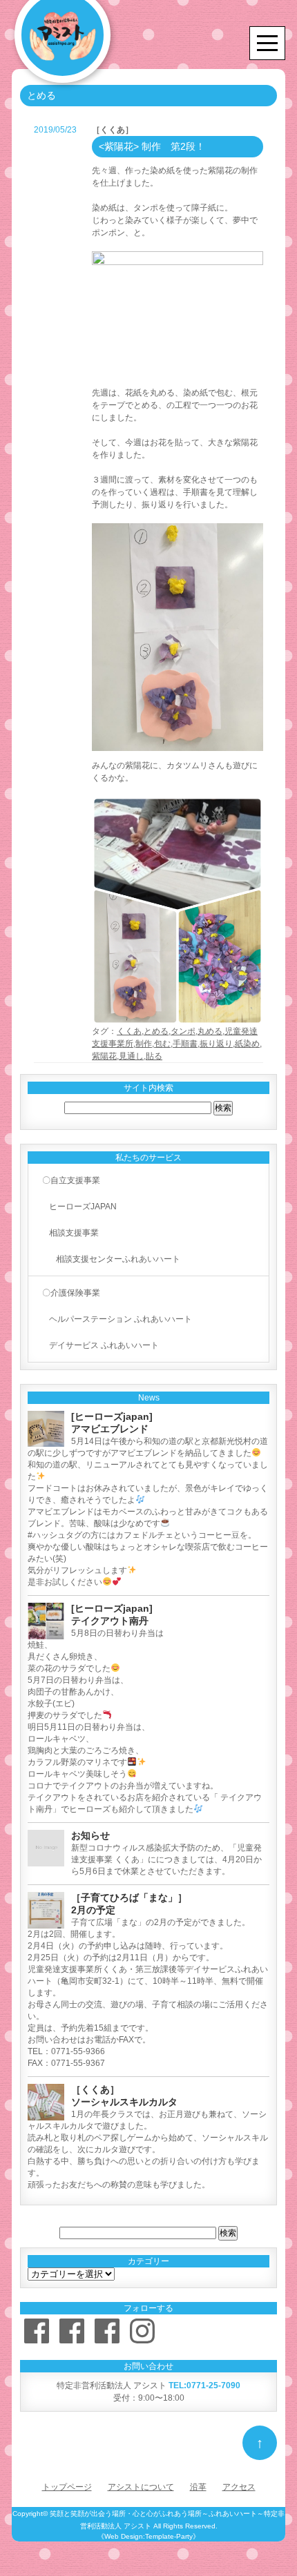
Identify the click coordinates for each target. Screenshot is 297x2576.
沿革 (198, 2487)
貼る (154, 1056)
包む (162, 1044)
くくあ (129, 1031)
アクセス (239, 2487)
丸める (210, 1031)
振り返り (216, 1044)
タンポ (183, 1031)
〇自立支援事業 (71, 1180)
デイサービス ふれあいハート (104, 1345)
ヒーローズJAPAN (83, 1207)
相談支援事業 (74, 1233)
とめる (156, 1031)
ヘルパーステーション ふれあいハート (121, 1319)
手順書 (185, 1044)
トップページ (67, 2487)
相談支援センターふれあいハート (118, 1259)
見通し (131, 1056)
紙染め (247, 1044)
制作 (144, 1044)
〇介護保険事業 (71, 1293)
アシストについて (141, 2487)
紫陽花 (104, 1056)
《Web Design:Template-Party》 (148, 2536)
